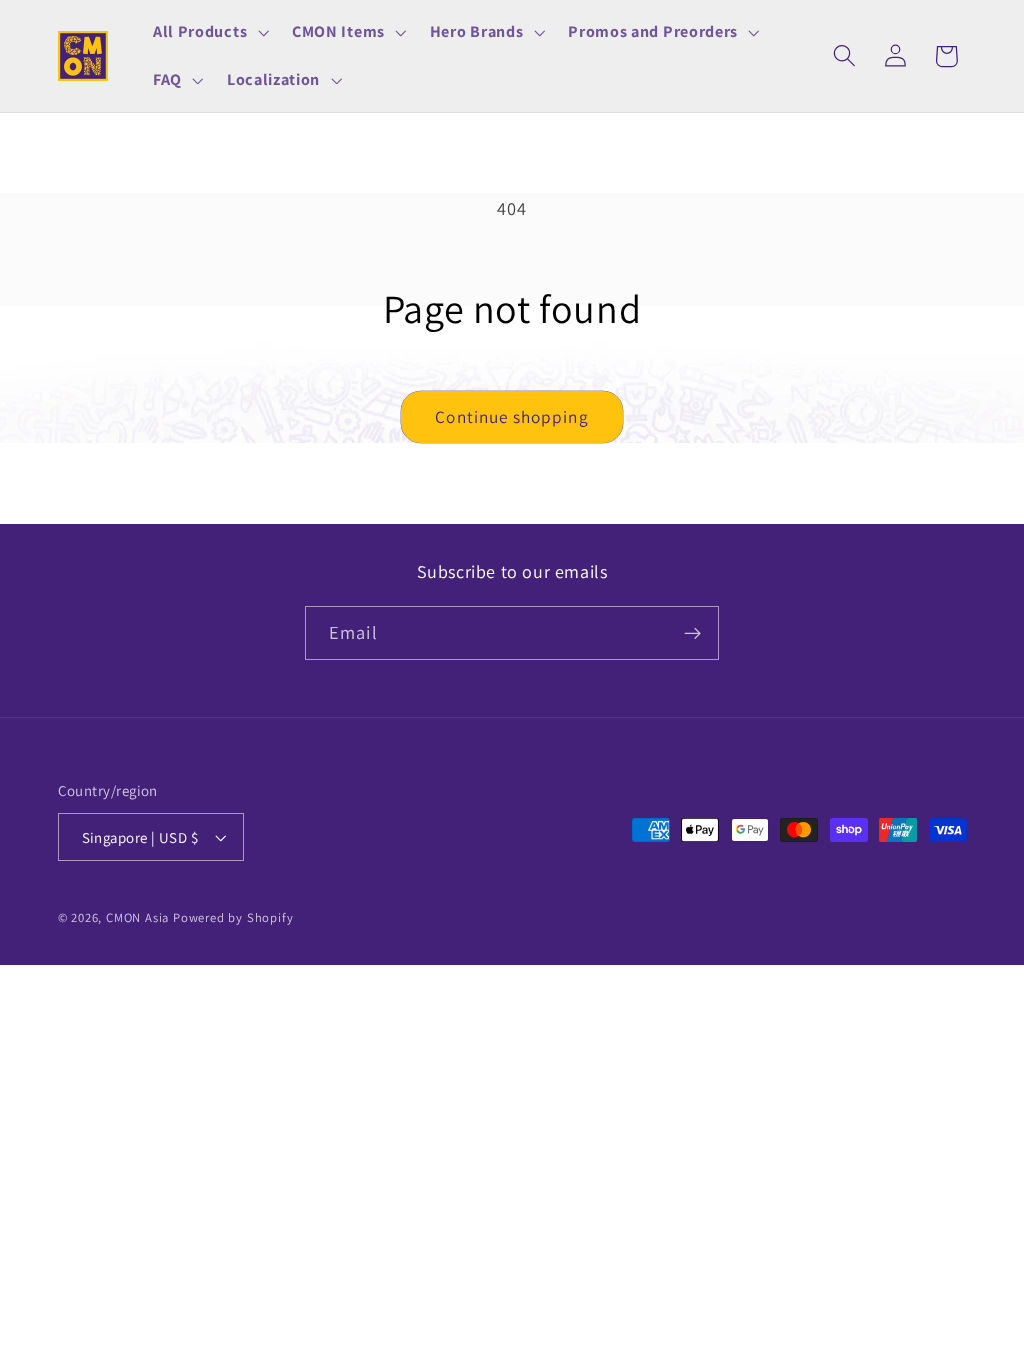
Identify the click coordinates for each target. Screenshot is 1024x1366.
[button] (208, 32)
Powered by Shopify (233, 917)
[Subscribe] (692, 633)
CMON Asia (137, 917)
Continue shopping (512, 416)
